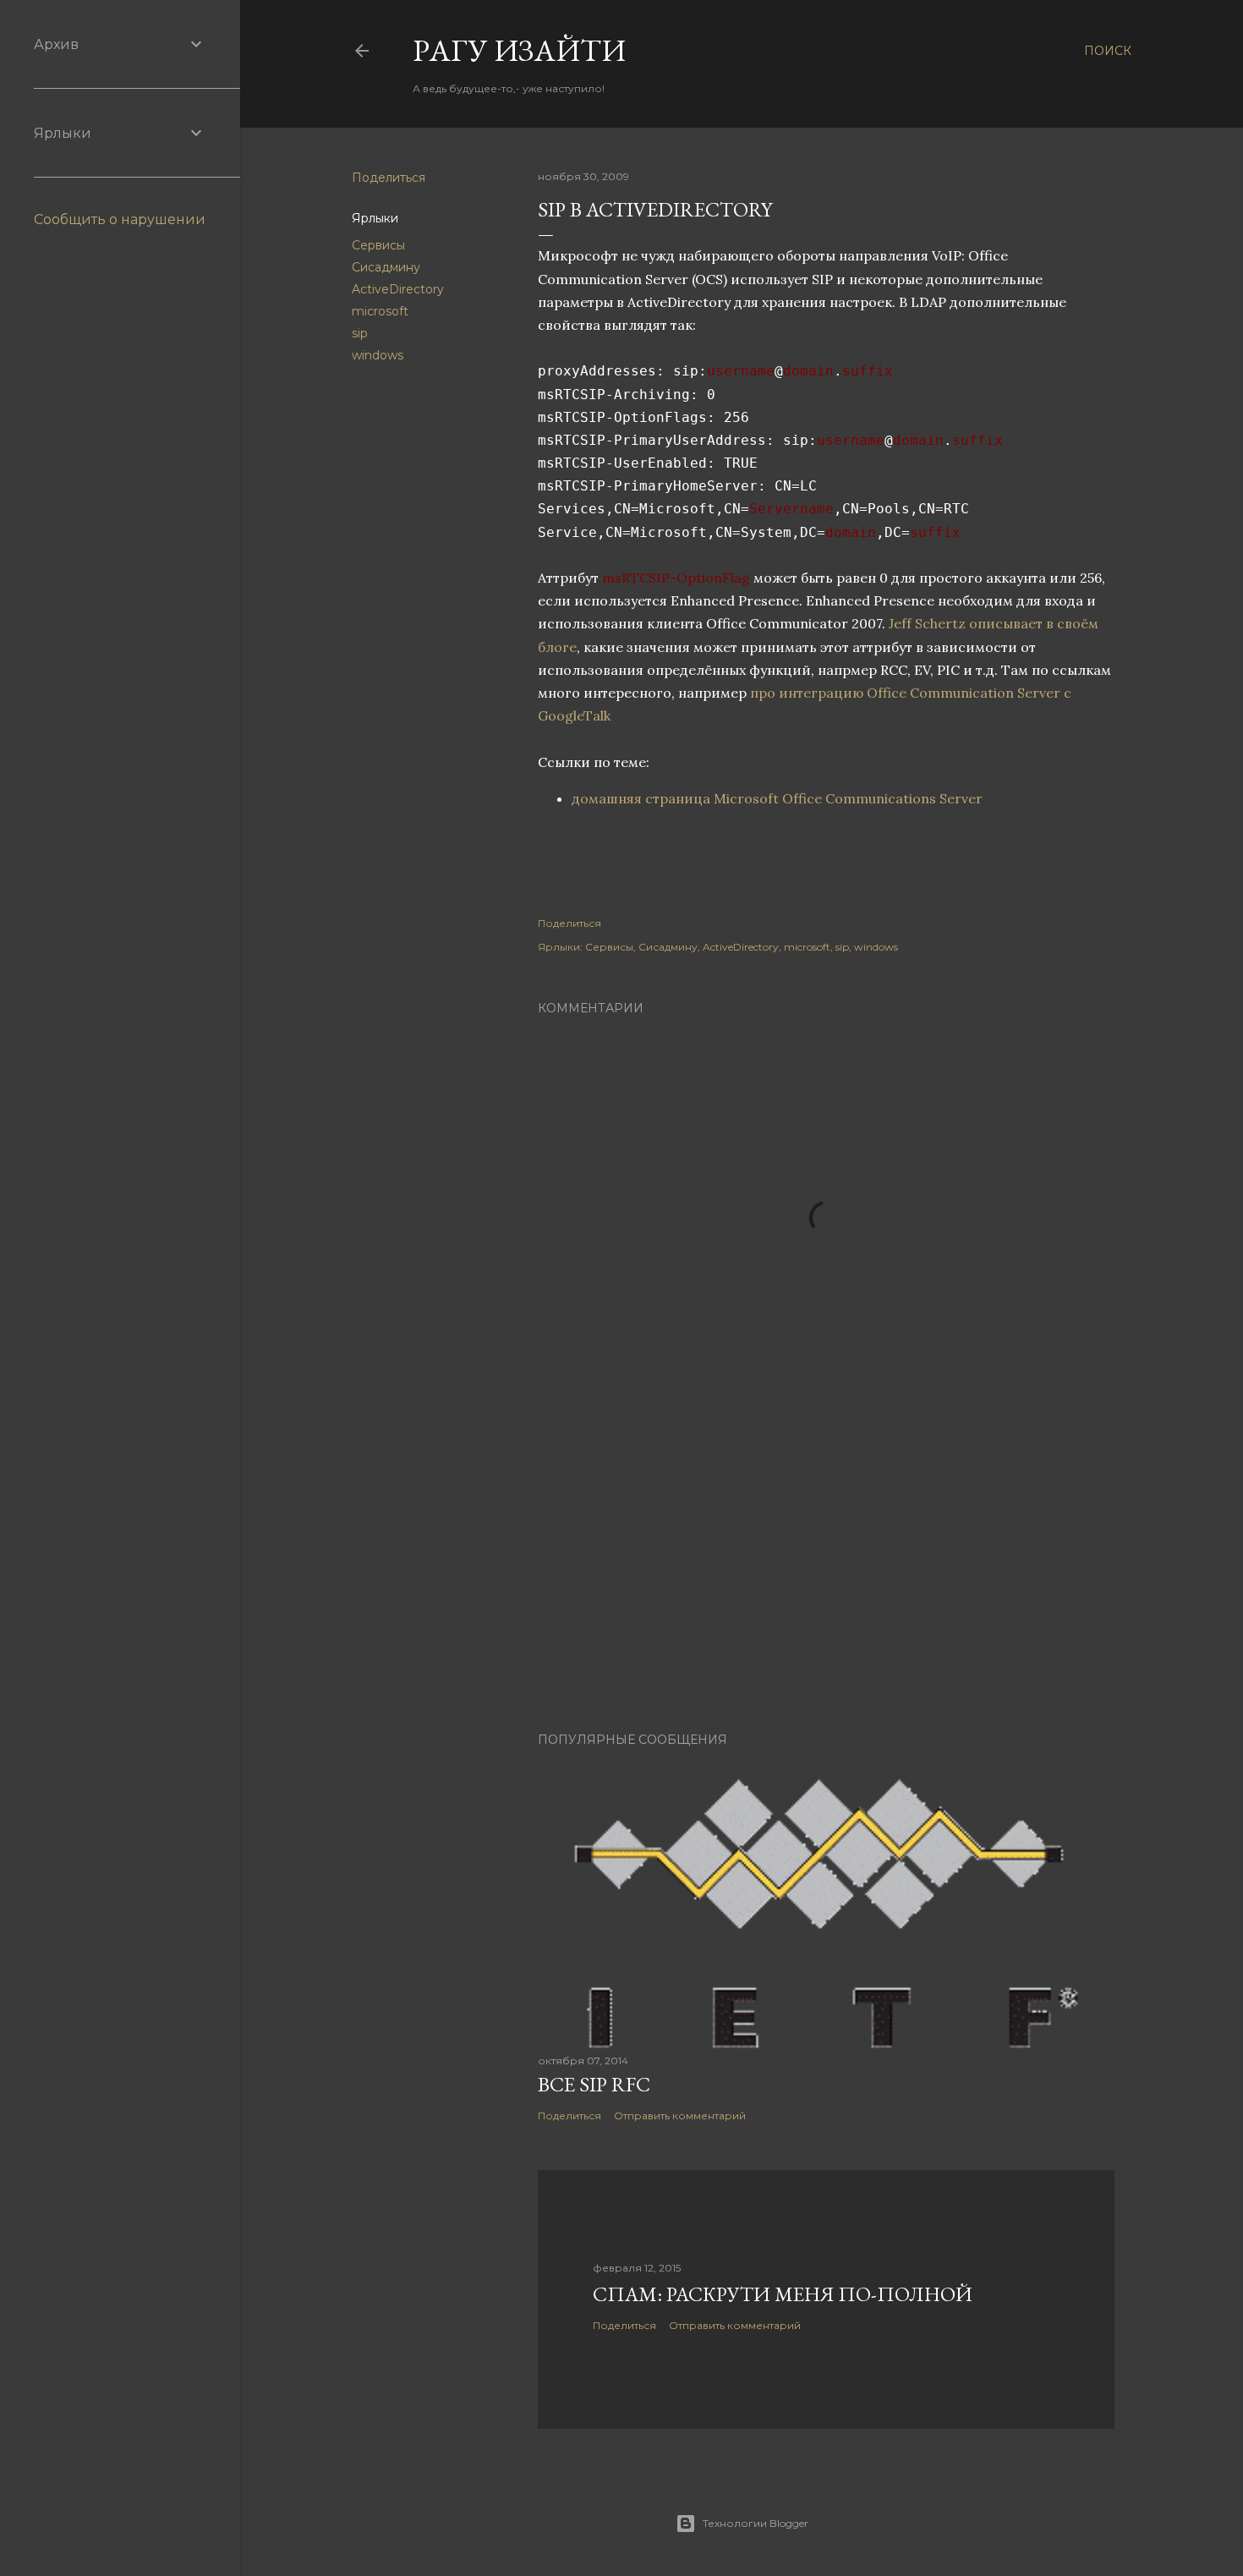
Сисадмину (386, 267)
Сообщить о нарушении (120, 219)
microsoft (380, 311)
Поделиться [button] (389, 178)
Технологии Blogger (756, 2523)
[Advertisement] (826, 1571)
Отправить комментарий (680, 2116)
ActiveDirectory (398, 289)
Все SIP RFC (594, 2084)
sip (360, 333)
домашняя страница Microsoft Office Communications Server (777, 798)
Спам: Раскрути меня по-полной (783, 2294)
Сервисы (378, 245)
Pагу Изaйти (519, 50)
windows (378, 355)
